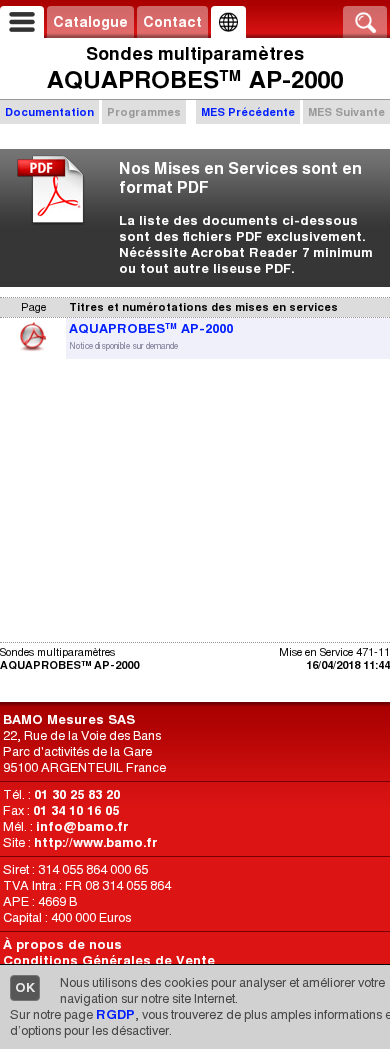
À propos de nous (62, 944)
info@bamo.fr (82, 826)
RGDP (115, 1014)
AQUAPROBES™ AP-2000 (151, 328)
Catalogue (90, 22)
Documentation (49, 112)
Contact (172, 22)
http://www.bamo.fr (96, 842)
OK (25, 987)
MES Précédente (248, 112)
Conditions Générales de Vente (109, 960)
